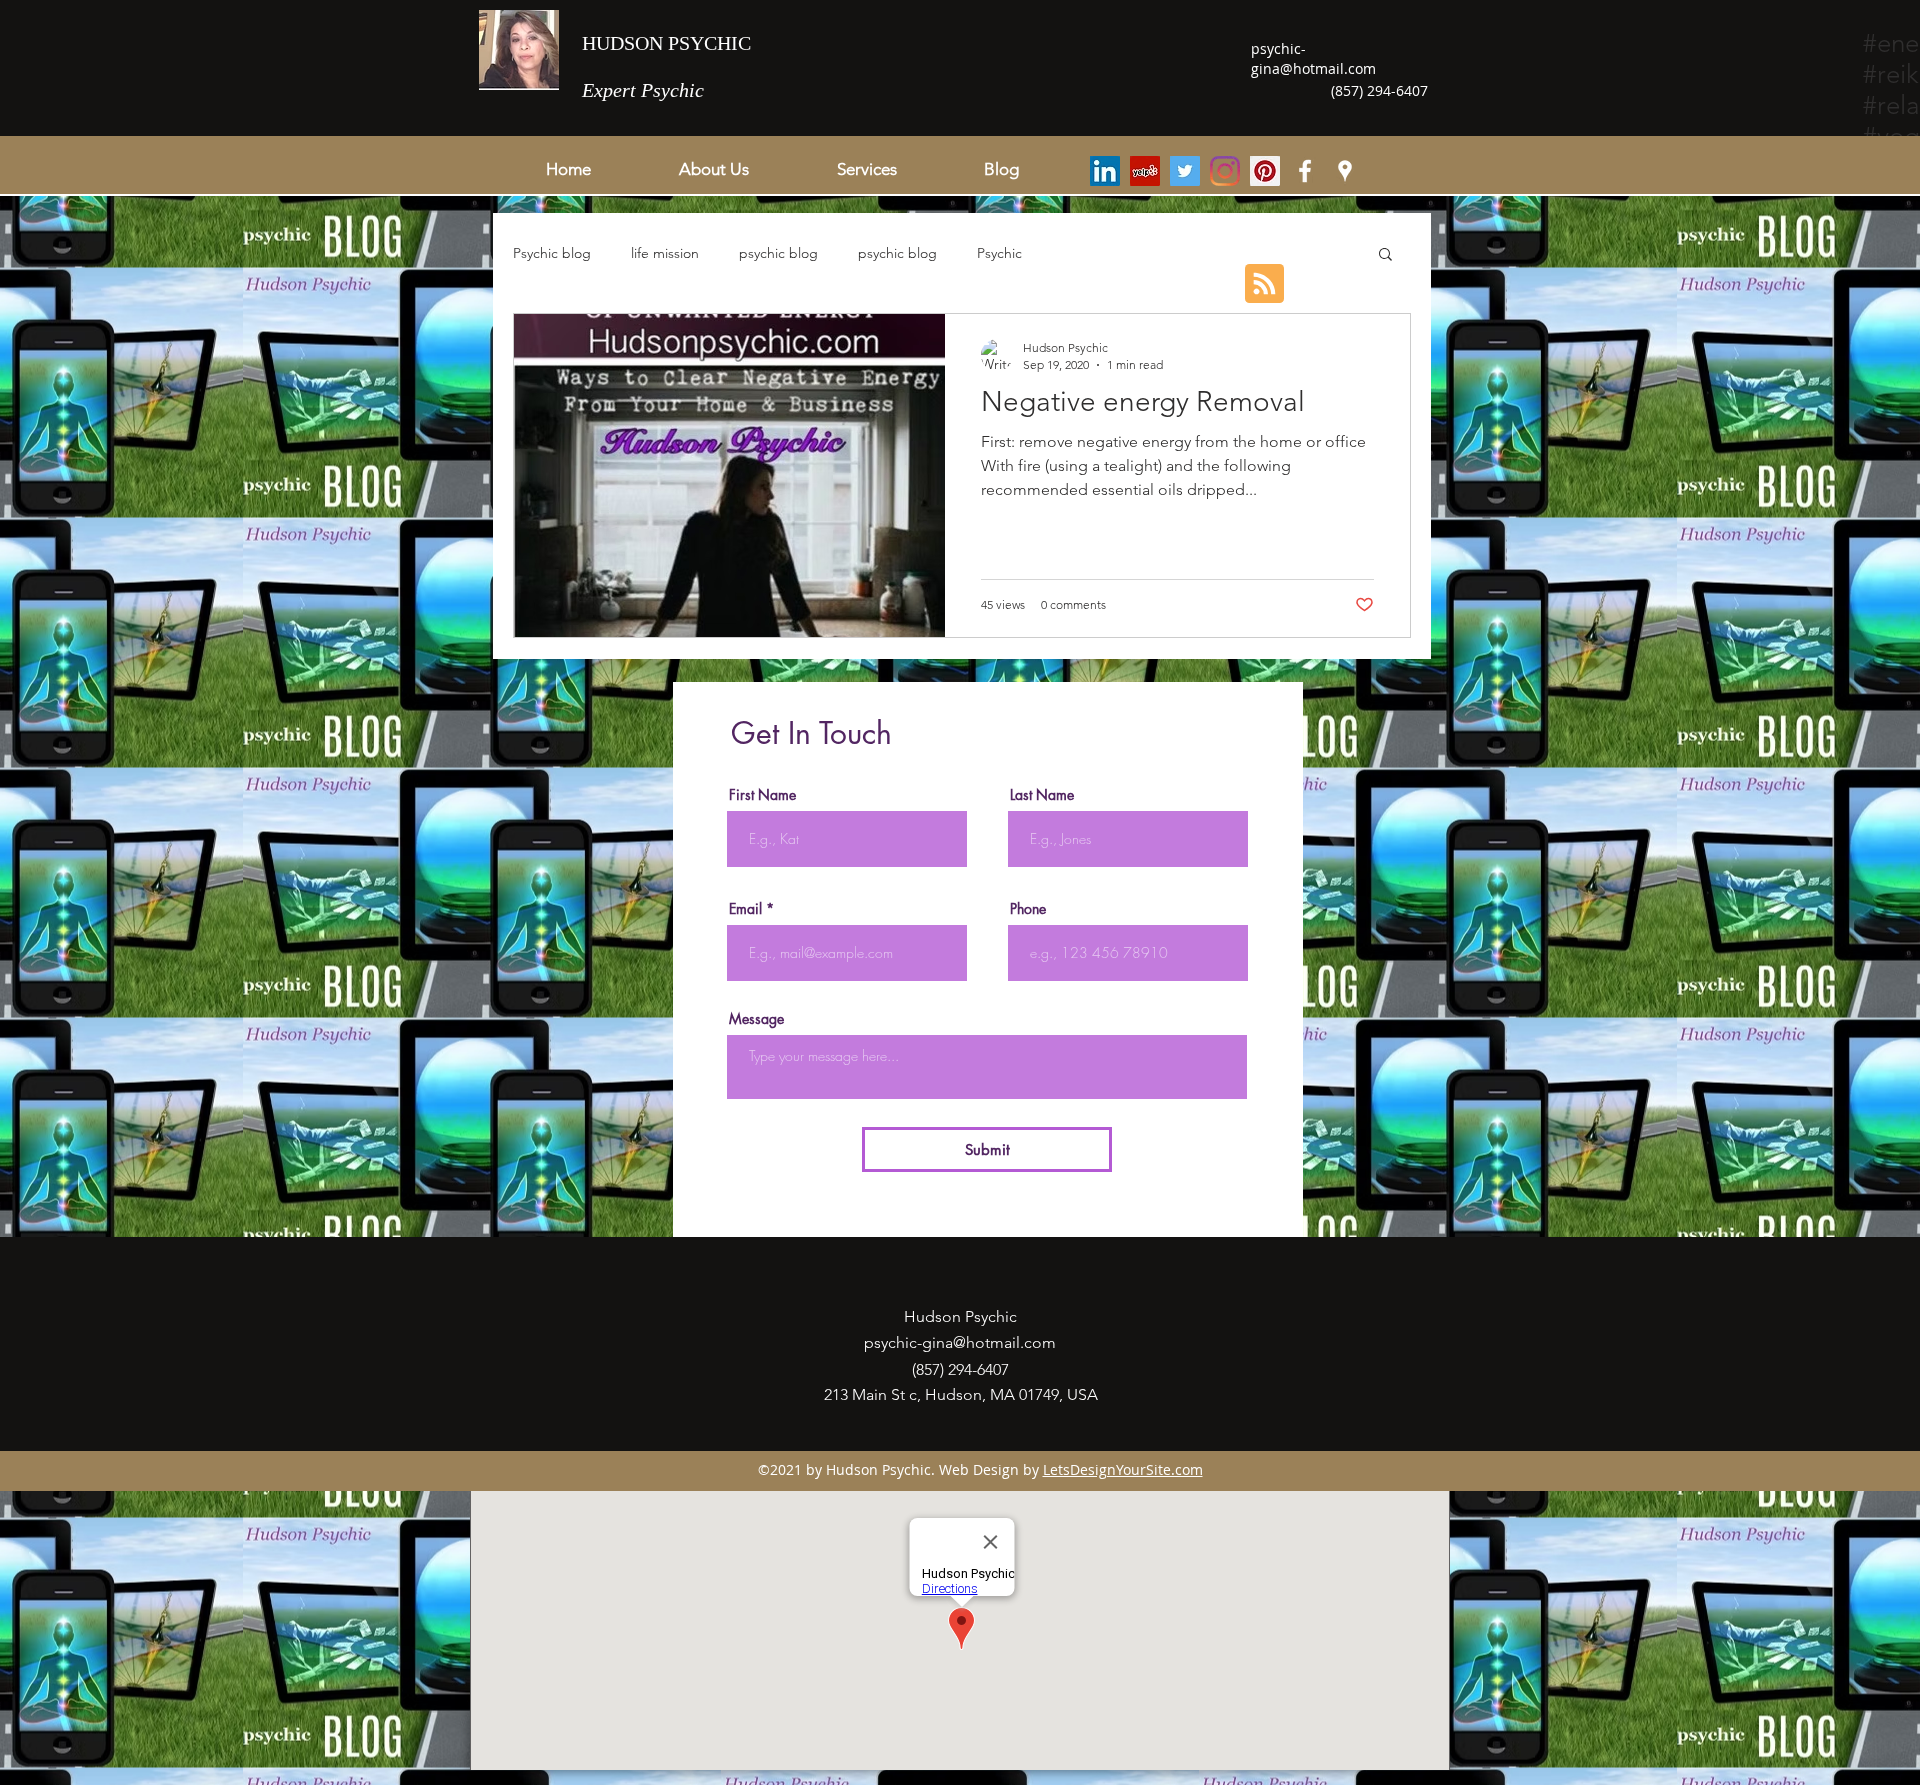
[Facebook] (1305, 171)
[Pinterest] (1265, 171)
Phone (1028, 909)
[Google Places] (1345, 171)
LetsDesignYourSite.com (1123, 1469)
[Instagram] (1225, 171)
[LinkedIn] (1105, 171)
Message (756, 1019)
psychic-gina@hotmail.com (1313, 58)
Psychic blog (552, 253)
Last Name (1042, 795)
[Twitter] (1185, 171)
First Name (762, 795)
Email (745, 909)
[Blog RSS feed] (1264, 284)
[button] (866, 169)
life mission (665, 253)
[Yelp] (1145, 171)
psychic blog (778, 253)
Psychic (999, 253)
